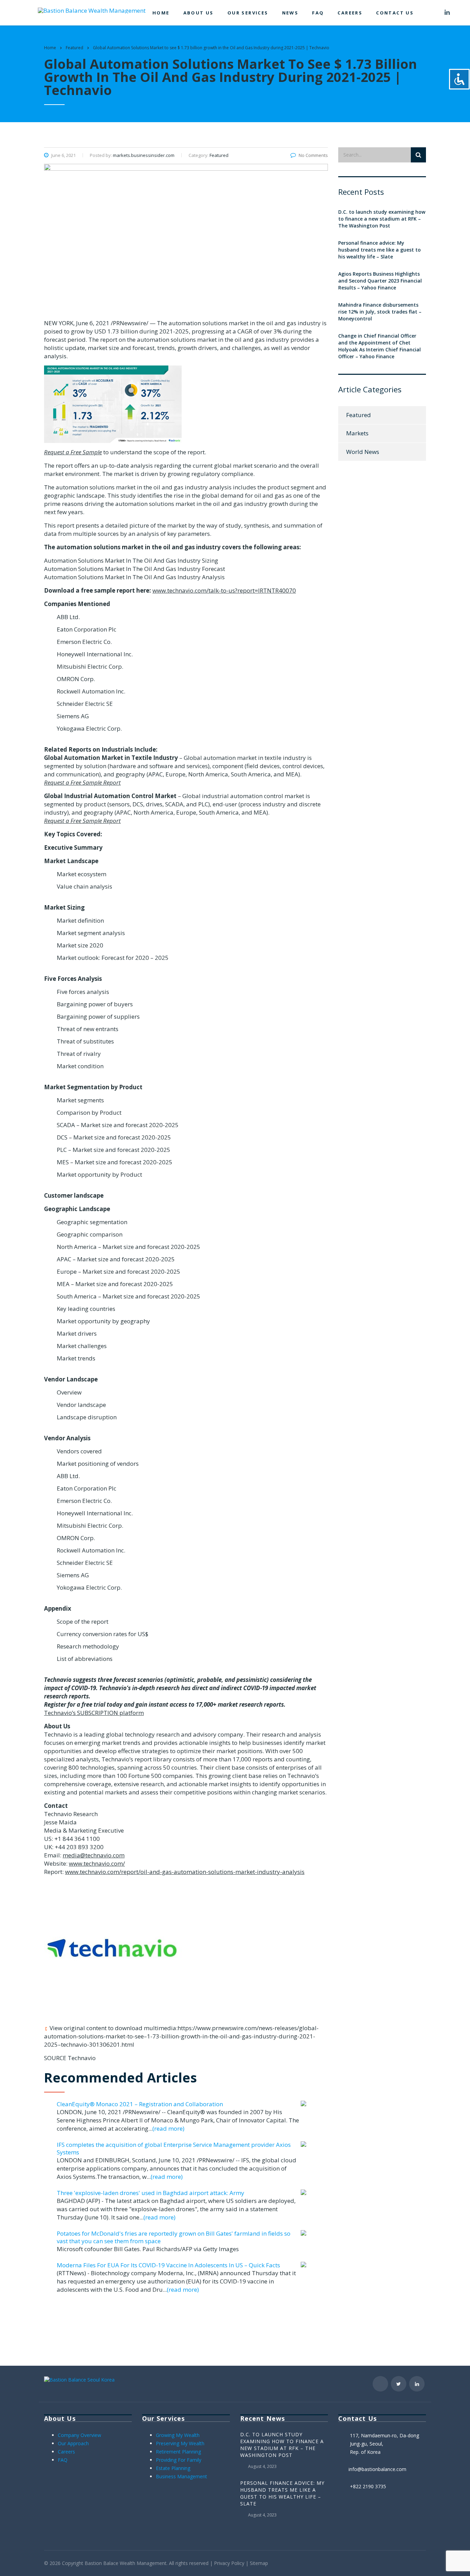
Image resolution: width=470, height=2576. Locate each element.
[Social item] (430, 13)
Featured (359, 415)
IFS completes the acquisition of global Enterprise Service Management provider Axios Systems (174, 2148)
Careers (350, 13)
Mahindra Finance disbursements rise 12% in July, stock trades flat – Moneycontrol (380, 312)
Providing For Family (179, 2460)
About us (199, 13)
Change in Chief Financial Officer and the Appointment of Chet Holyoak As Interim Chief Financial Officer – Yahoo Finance (380, 346)
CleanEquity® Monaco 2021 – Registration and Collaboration (140, 2104)
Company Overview (79, 2435)
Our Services (248, 13)
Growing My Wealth (178, 2435)
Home (161, 13)
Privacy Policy (229, 2563)
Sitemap (259, 2563)
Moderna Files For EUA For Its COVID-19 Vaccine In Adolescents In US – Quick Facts (168, 2265)
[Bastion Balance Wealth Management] (92, 10)
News (290, 13)
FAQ (318, 13)
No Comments (313, 155)
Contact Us (395, 13)
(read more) (168, 2128)
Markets (357, 433)
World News (363, 452)
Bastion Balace (102, 2563)
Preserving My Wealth (180, 2443)
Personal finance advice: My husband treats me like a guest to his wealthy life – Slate (380, 250)
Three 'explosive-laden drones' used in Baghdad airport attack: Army (151, 2193)
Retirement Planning (178, 2452)
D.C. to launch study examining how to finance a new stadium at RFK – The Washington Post (382, 219)
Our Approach (73, 2443)
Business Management (181, 2476)
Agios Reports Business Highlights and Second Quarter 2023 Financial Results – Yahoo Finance (380, 281)
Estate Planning (173, 2468)
